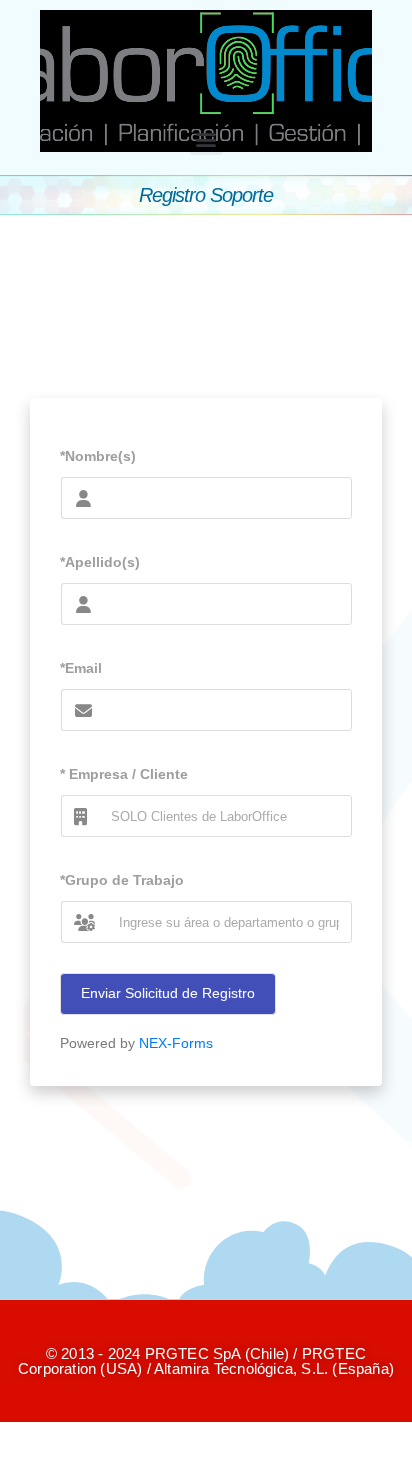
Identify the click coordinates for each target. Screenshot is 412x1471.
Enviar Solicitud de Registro (168, 993)
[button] (206, 138)
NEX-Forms (176, 1043)
